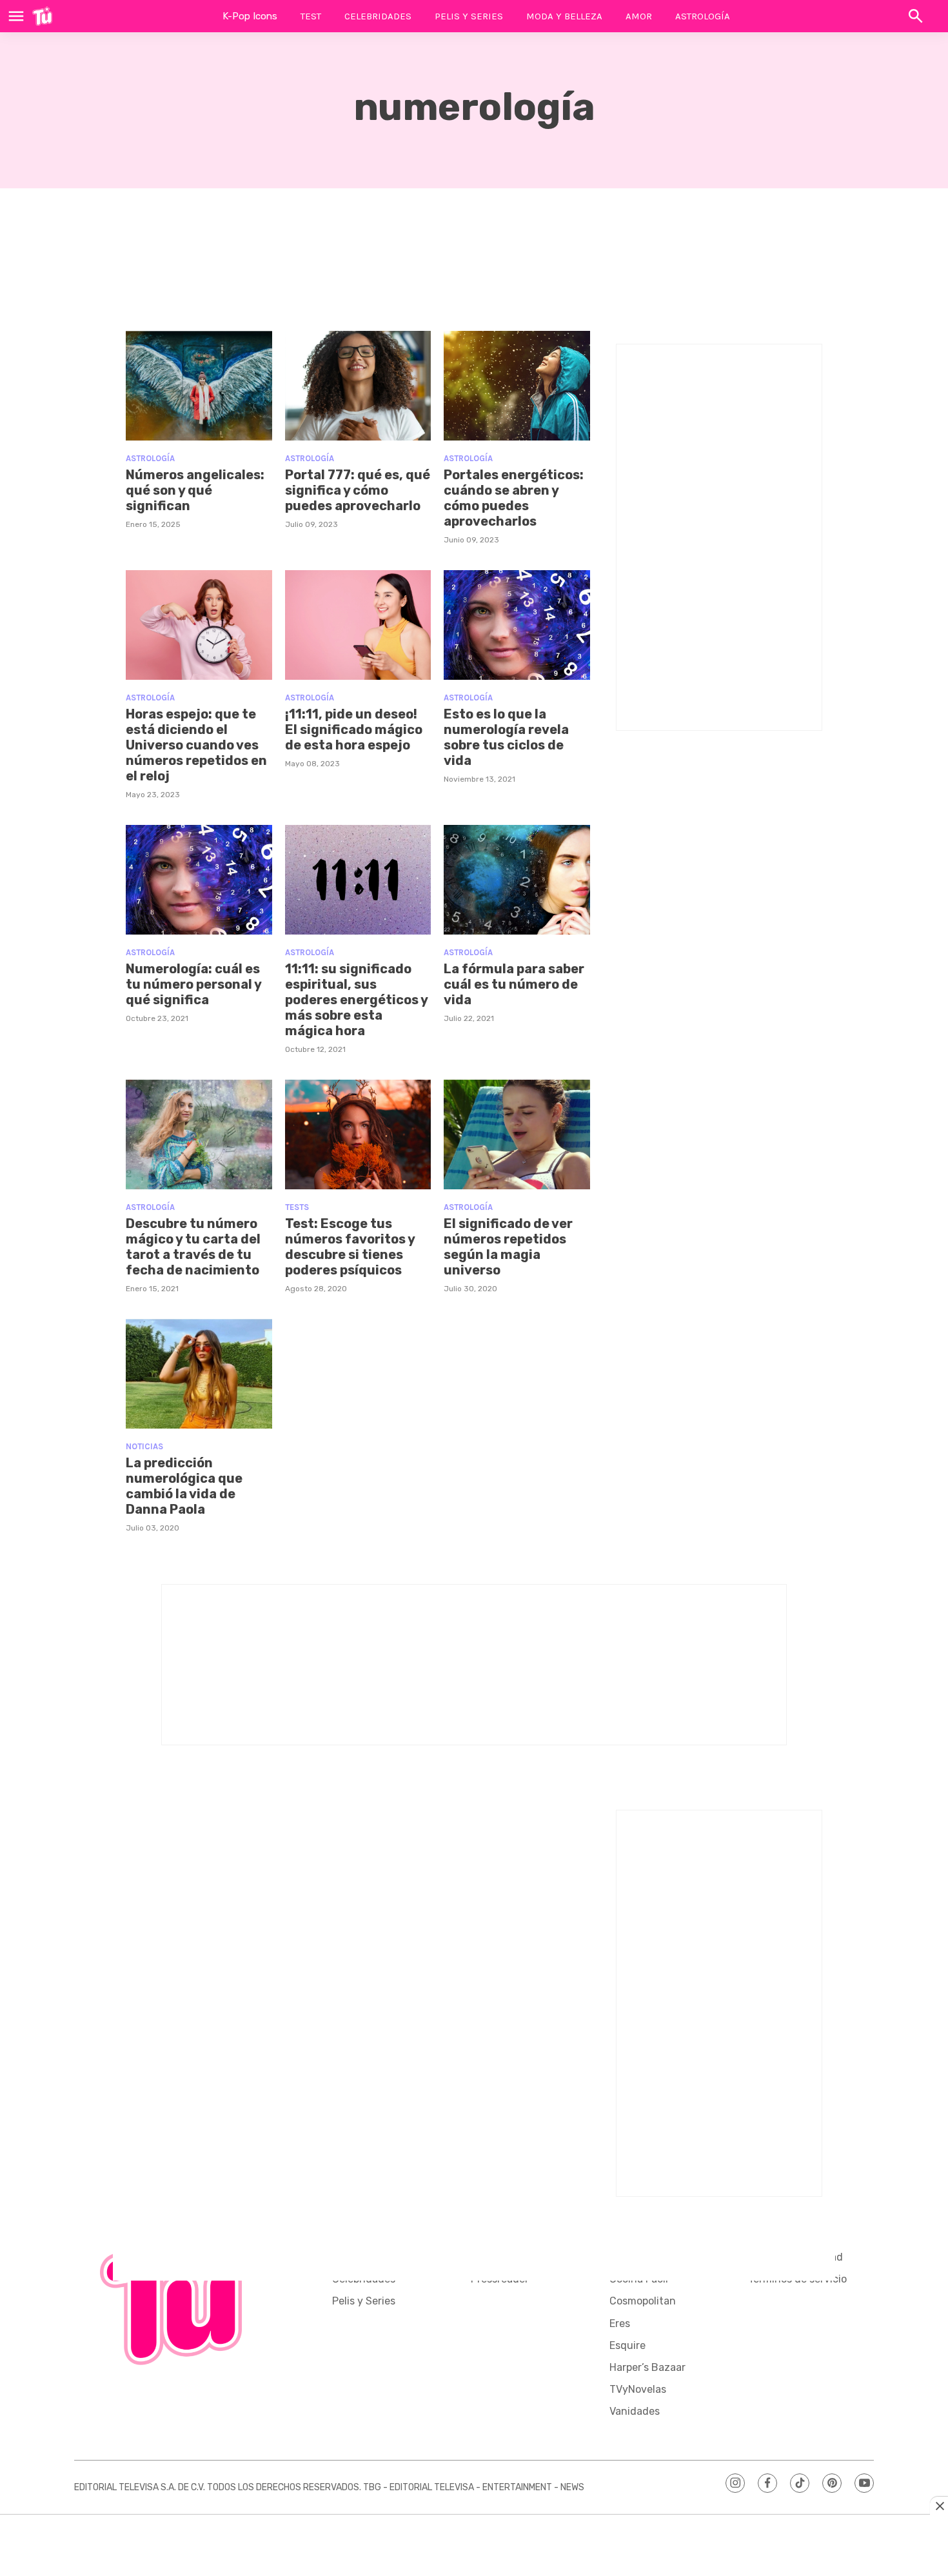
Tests (297, 1207)
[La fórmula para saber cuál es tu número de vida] (517, 880)
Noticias (144, 1446)
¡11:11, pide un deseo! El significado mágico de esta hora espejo (354, 729)
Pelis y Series (469, 16)
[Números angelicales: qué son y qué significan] (199, 386)
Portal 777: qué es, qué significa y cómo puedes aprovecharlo (358, 490)
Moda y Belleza (564, 16)
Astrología (703, 16)
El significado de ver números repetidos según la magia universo (508, 1247)
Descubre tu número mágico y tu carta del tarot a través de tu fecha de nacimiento (193, 1247)
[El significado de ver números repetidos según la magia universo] (517, 1134)
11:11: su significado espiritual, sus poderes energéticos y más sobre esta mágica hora (356, 1000)
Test (311, 16)
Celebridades (378, 16)
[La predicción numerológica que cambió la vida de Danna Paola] (199, 1374)
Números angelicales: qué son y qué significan (195, 490)
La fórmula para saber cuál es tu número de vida (514, 984)
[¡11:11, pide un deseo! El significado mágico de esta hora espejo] (358, 625)
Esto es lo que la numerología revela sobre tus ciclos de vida (506, 737)
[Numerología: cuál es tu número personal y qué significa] (199, 880)
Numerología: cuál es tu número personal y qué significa (193, 984)
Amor (639, 16)
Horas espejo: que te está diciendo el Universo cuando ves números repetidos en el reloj (196, 745)
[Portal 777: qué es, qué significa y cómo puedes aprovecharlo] (358, 386)
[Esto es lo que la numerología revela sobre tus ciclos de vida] (517, 625)
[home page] (42, 16)
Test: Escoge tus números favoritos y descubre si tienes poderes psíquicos (350, 1247)
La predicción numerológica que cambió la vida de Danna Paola (184, 1486)
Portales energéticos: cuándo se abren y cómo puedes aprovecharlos (514, 498)
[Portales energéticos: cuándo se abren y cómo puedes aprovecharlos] (517, 386)
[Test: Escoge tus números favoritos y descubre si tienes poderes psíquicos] (358, 1134)
